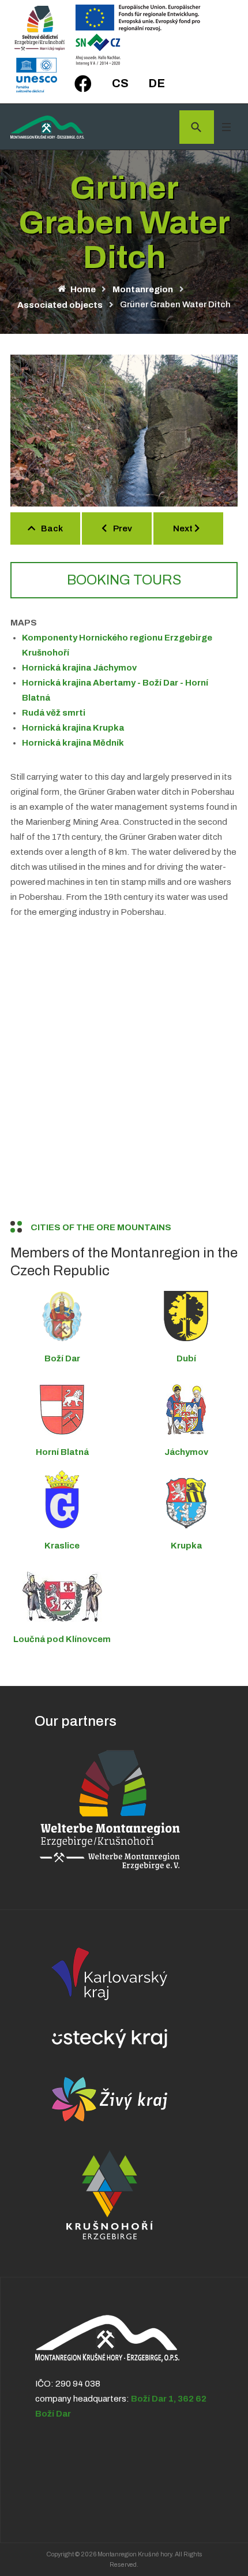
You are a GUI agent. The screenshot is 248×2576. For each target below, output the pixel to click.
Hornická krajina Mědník (73, 743)
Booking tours (124, 580)
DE (157, 83)
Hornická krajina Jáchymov (79, 668)
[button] (226, 127)
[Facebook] (83, 84)
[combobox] (197, 127)
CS (120, 83)
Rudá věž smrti (54, 713)
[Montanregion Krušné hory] (47, 127)
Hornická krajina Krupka (73, 728)
